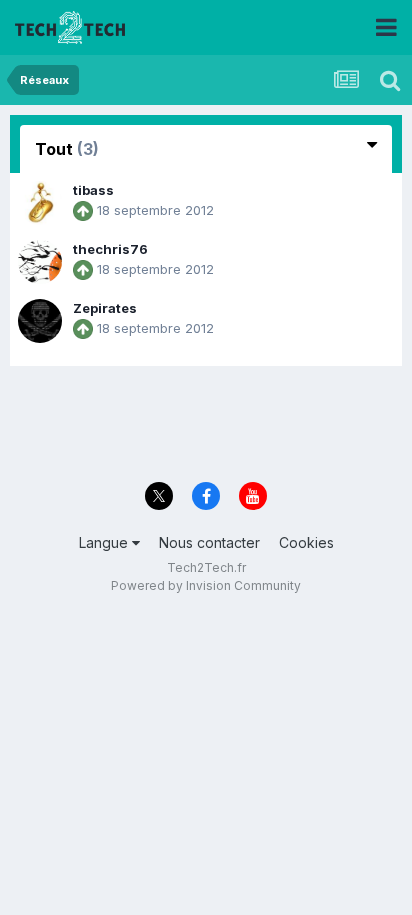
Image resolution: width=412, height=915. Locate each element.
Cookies (306, 542)
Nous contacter (209, 542)
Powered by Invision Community (206, 585)
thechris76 (110, 249)
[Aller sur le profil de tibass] (40, 203)
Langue (105, 542)
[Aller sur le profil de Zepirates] (40, 321)
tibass (93, 190)
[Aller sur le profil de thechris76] (40, 262)
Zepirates (105, 308)
